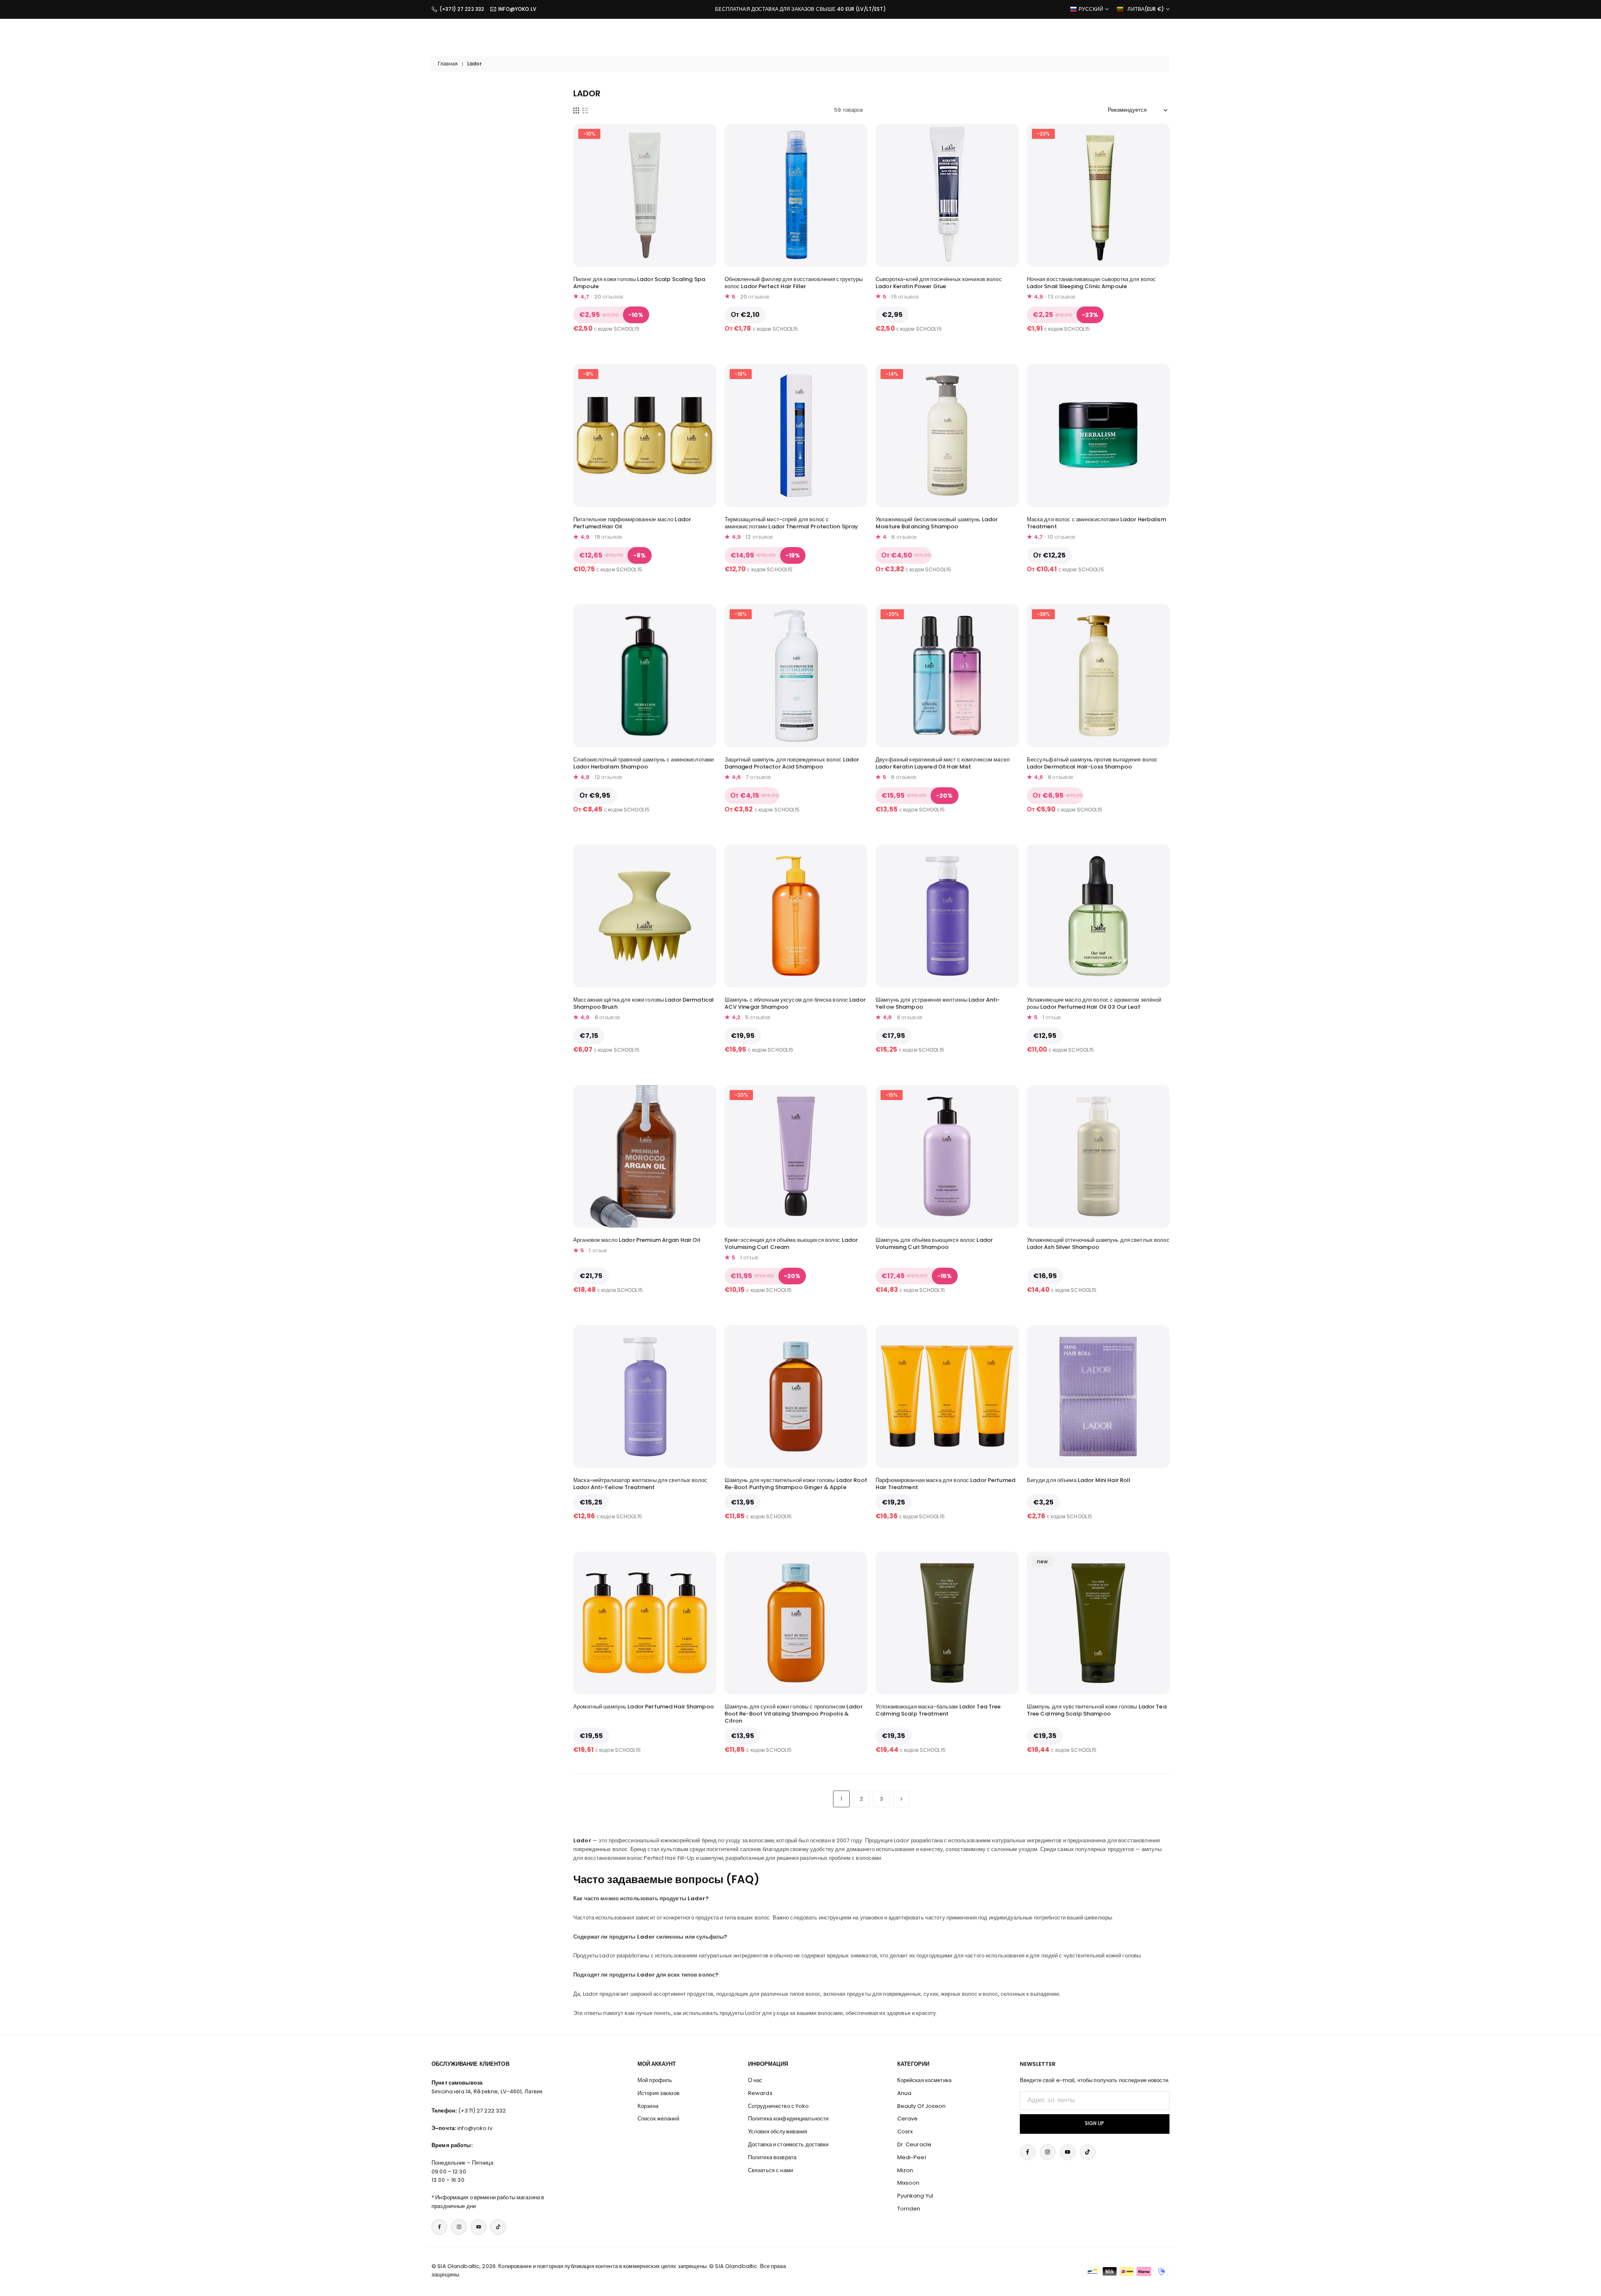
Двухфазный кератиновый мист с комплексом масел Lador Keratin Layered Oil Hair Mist (943, 763)
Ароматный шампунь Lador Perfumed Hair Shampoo (644, 1707)
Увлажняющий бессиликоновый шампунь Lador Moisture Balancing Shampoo (937, 523)
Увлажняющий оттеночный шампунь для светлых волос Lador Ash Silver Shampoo (1098, 1243)
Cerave (908, 2119)
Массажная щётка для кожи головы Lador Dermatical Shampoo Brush (644, 1003)
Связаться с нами (770, 2170)
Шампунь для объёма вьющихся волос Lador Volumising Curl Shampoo (934, 1243)
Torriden (909, 2209)
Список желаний (658, 2119)
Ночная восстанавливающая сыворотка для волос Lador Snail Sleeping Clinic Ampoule (1092, 283)
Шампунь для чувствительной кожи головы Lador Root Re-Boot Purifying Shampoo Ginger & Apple (796, 1484)
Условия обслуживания (778, 2131)
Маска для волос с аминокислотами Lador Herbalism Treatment (1097, 523)
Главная (448, 64)
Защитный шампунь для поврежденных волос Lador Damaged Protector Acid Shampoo (792, 763)
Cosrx (905, 2131)
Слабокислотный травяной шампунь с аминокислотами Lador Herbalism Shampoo (644, 763)
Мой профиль (655, 2080)
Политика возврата (772, 2157)
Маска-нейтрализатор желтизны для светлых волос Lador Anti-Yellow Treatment (640, 1484)
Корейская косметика (924, 2080)
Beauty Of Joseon (922, 2106)
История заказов (659, 2093)
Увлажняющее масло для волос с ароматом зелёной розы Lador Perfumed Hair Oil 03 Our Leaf (1094, 1003)
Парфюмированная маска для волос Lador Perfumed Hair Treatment (945, 1484)
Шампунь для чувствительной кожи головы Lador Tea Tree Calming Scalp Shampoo (1097, 1710)
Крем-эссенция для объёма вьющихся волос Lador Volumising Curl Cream (791, 1243)
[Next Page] (901, 1799)
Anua (905, 2093)
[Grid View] (576, 110)
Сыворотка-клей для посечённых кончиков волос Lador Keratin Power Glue (939, 283)
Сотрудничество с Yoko (779, 2106)
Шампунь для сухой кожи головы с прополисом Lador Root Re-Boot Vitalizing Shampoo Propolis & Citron (794, 1714)
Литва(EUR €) (1146, 9)
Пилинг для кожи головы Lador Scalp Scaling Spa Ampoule (639, 283)
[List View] (585, 110)
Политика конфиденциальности (788, 2119)
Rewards (760, 2093)
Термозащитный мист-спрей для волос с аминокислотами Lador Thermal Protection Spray (792, 523)
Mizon (905, 2170)
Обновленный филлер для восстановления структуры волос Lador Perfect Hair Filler (794, 283)
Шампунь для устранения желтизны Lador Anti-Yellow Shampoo (938, 1003)
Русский (1091, 9)
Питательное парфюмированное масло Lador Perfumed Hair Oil (632, 523)
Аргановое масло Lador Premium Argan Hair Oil (637, 1240)
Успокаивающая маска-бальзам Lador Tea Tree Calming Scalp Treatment (938, 1710)
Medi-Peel (912, 2157)
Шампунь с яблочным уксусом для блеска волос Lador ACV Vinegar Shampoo (795, 1003)
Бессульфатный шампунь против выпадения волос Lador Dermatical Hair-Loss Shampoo (1092, 763)
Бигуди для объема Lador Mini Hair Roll (1079, 1480)
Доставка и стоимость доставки (788, 2144)
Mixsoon (908, 2183)
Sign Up (1094, 2123)
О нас (755, 2080)
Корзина (648, 2106)
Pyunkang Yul (915, 2196)
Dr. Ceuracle (915, 2144)
